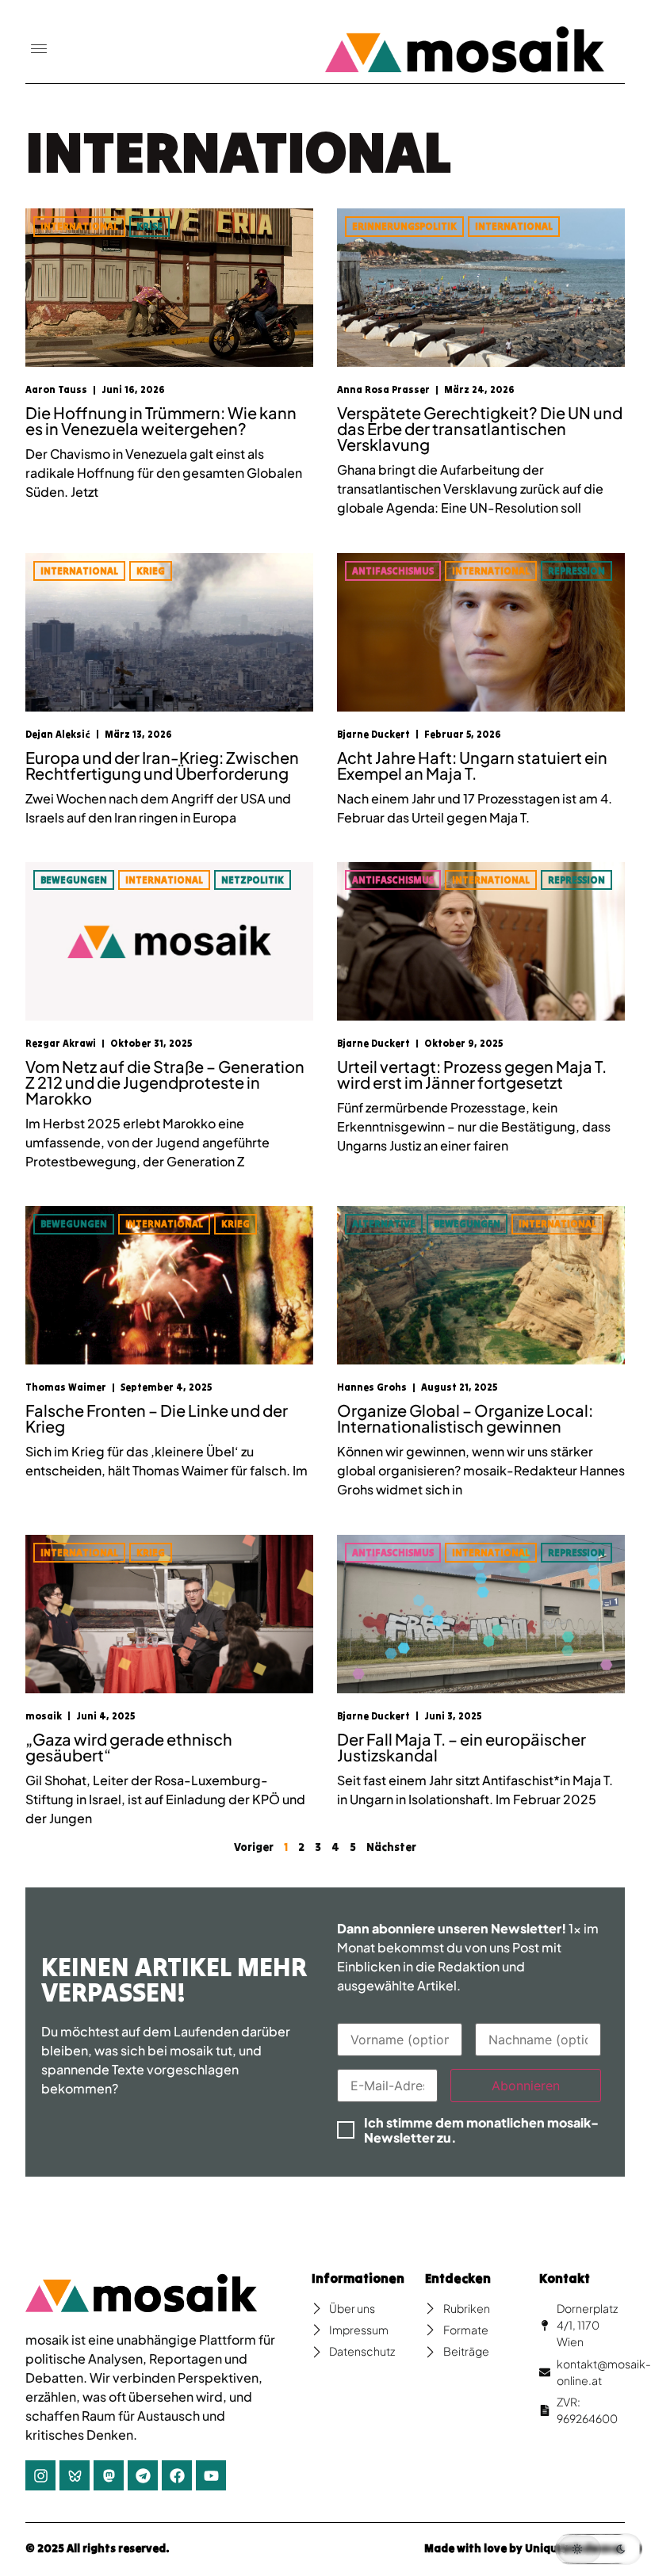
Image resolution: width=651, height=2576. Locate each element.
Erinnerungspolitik (404, 226)
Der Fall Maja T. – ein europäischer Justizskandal (461, 1747)
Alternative (384, 1224)
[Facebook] (177, 2475)
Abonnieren (526, 2086)
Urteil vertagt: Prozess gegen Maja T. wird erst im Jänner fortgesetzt (472, 1074)
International (79, 226)
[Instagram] (40, 2475)
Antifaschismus (393, 571)
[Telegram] (143, 2475)
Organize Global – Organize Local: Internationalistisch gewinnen (465, 1418)
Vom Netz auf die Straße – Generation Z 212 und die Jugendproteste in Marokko (165, 1082)
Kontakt (565, 2278)
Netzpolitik (253, 880)
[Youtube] (211, 2475)
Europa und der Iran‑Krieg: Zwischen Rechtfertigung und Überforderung (162, 765)
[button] (39, 50)
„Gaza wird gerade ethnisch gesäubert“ (129, 1747)
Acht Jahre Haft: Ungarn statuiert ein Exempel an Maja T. (472, 765)
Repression (576, 571)
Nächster (391, 1847)
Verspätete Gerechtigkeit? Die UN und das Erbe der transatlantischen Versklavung (480, 428)
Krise (149, 226)
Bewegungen (74, 880)
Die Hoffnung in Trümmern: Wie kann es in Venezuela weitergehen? (161, 420)
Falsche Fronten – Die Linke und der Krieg (157, 1418)
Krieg (151, 571)
